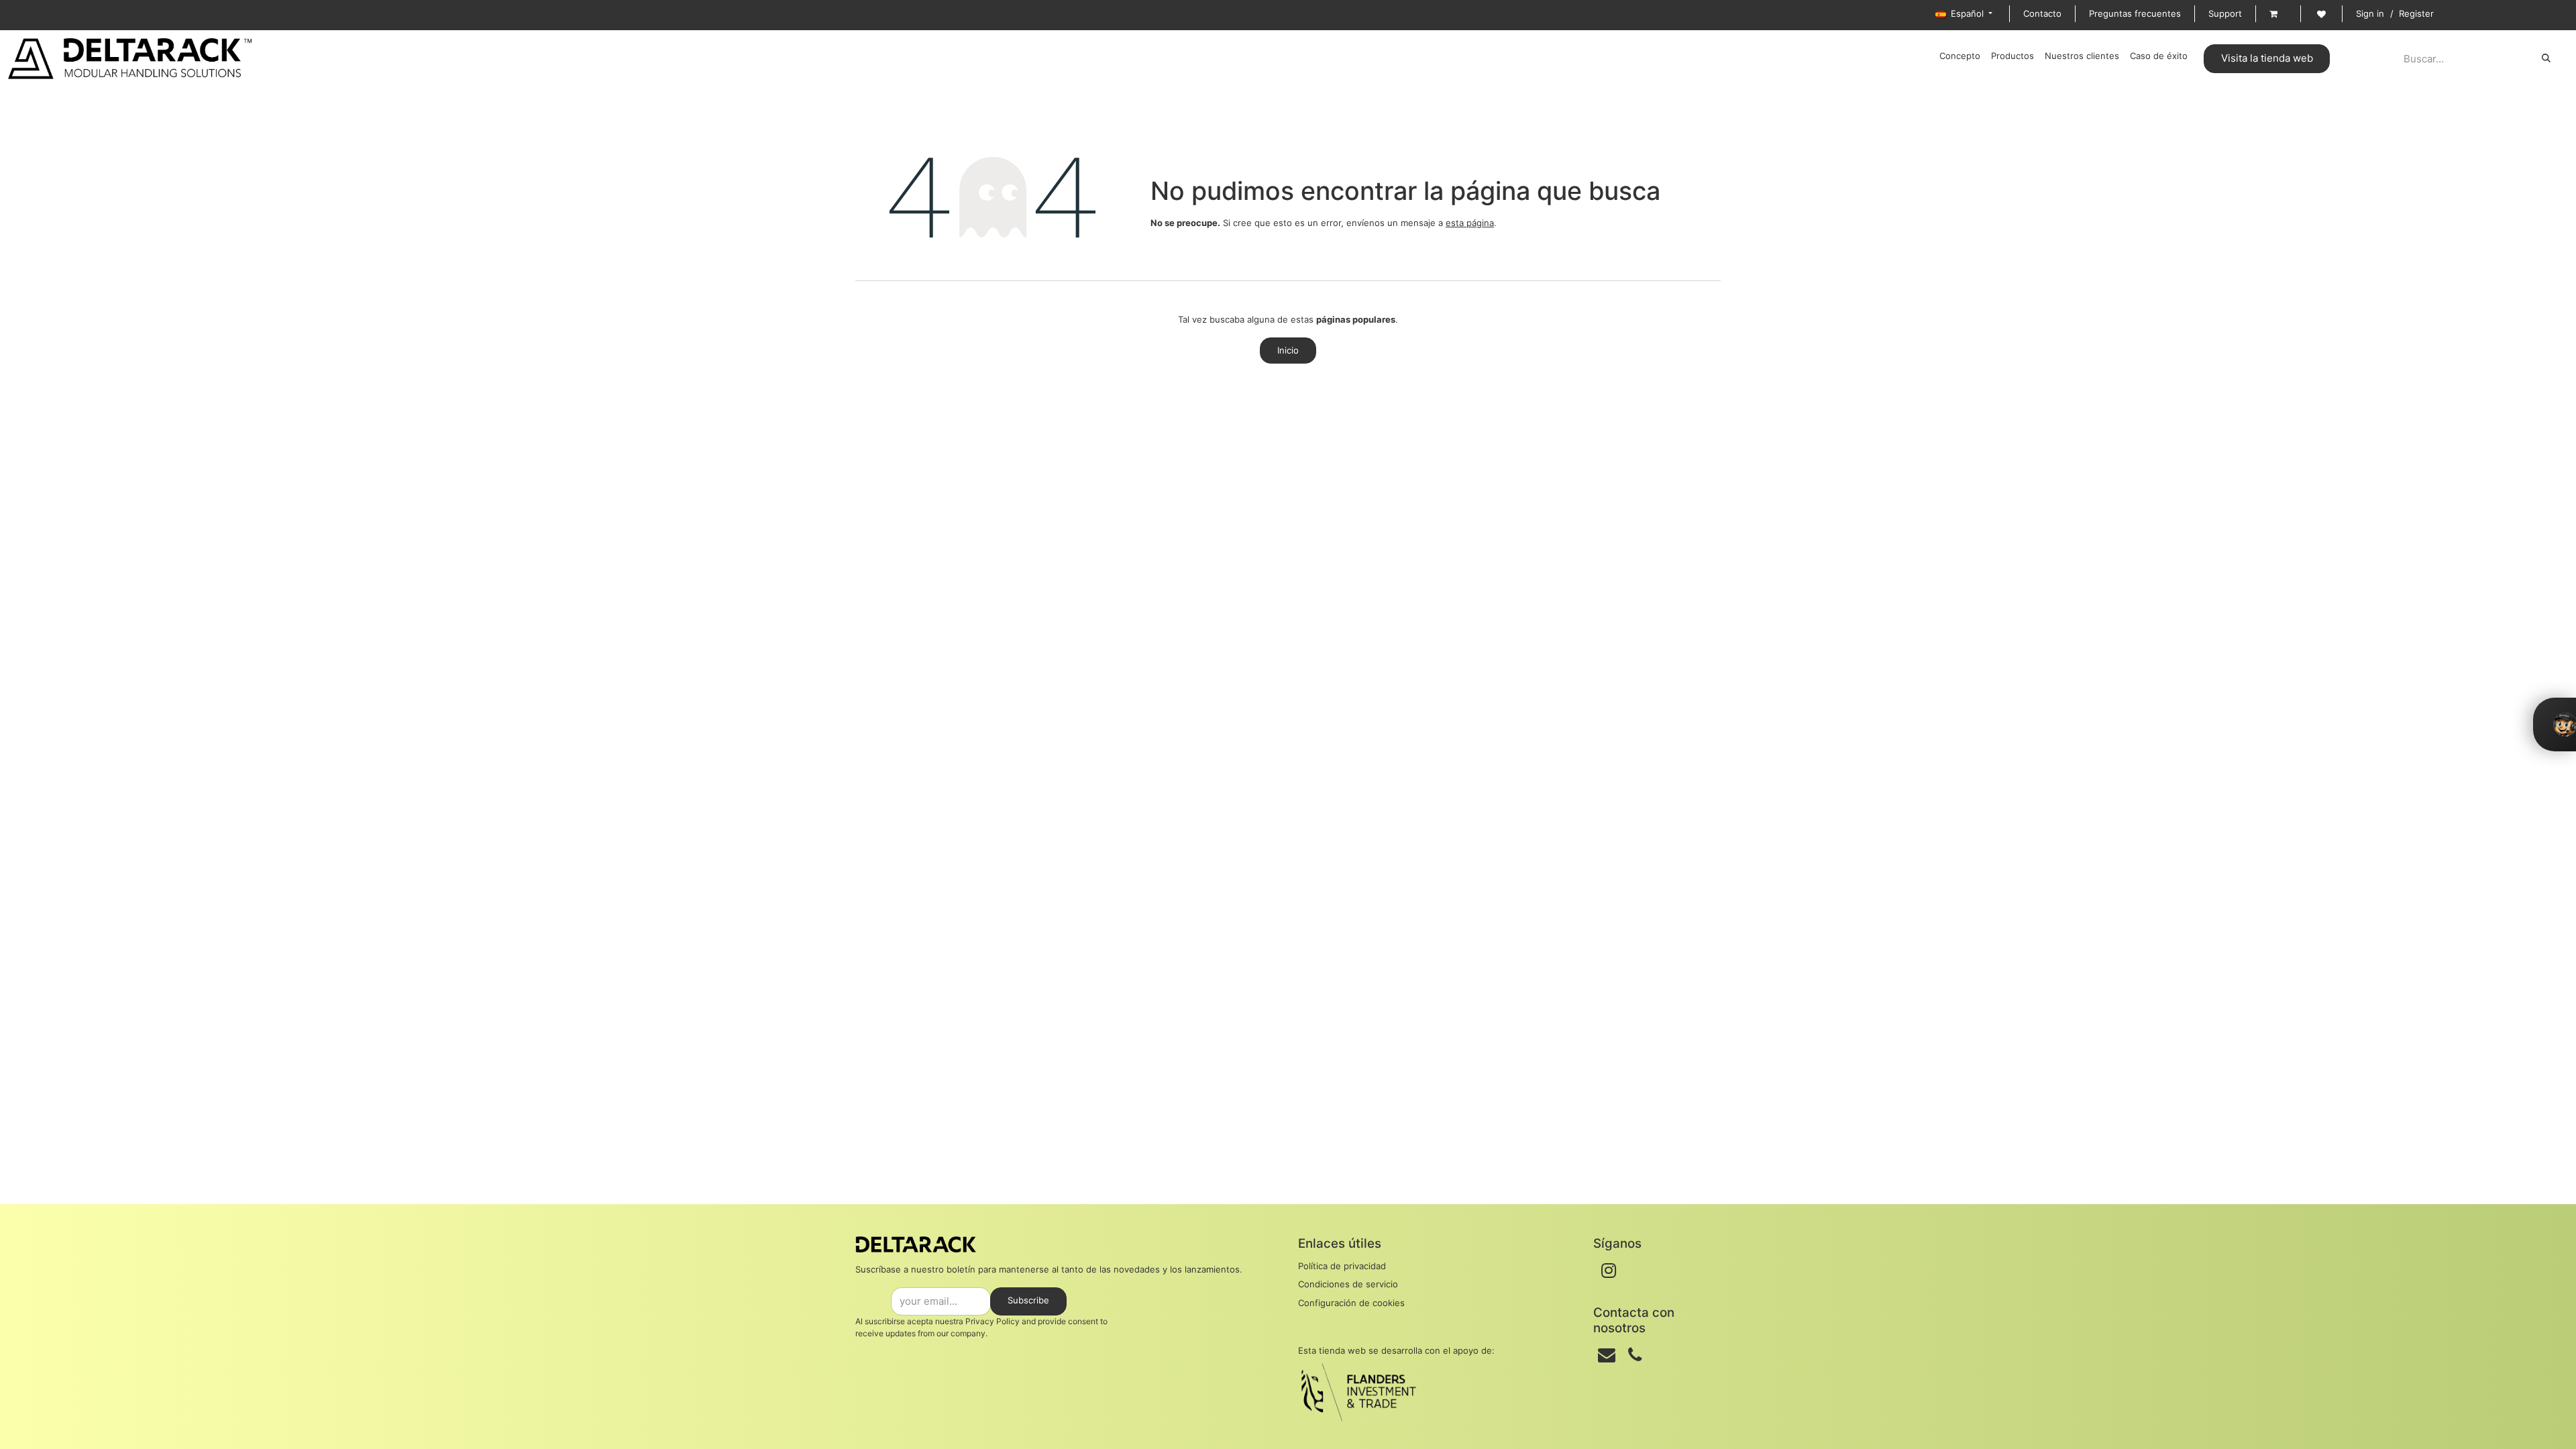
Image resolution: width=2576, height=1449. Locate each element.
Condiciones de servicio (1348, 1284)
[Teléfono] (1635, 1355)
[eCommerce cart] (2278, 14)
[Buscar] (2546, 58)
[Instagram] (1609, 1271)
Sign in (2370, 13)
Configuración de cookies (1351, 1303)
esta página (1470, 223)
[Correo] (1607, 1355)
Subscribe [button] (1028, 1300)
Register (2416, 13)
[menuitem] (1960, 56)
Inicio (1288, 350)
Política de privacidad (1342, 1266)
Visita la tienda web (2267, 58)
